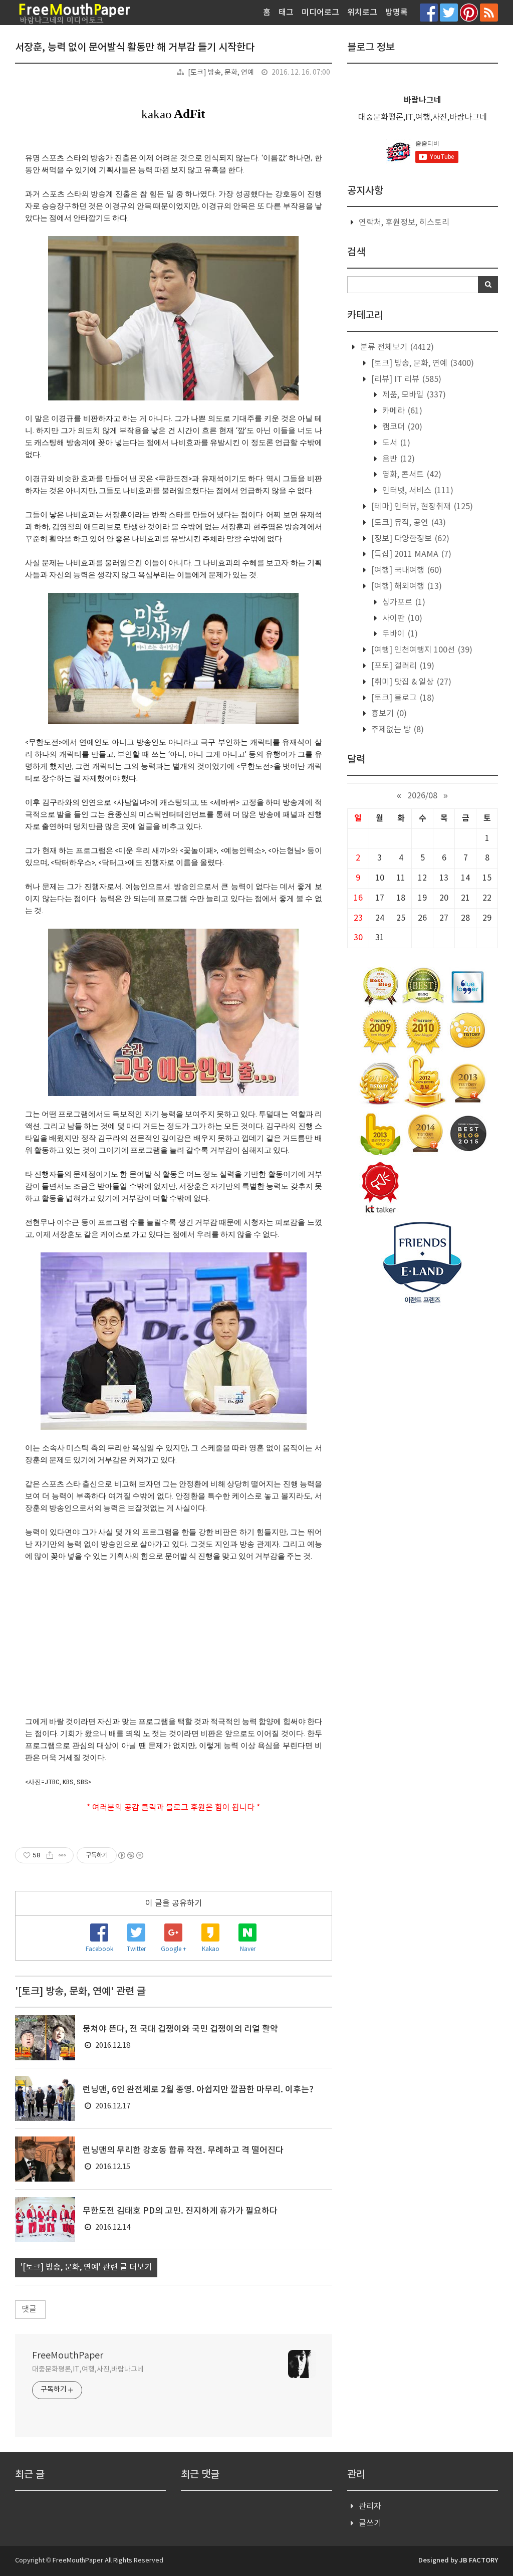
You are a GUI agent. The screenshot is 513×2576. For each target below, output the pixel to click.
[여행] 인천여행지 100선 (421, 650)
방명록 (397, 13)
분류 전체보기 (396, 347)
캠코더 (401, 427)
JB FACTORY (479, 2560)
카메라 (401, 411)
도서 (395, 443)
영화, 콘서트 (411, 475)
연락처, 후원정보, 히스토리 (404, 223)
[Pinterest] (469, 12)
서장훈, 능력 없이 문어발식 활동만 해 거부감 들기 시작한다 (135, 48)
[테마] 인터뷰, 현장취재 (421, 507)
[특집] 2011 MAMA (410, 554)
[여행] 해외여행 (406, 586)
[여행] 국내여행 (406, 570)
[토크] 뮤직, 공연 (408, 523)
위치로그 (362, 13)
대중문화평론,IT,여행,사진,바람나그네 (88, 2370)
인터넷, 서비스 (417, 491)
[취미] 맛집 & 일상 (410, 682)
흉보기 (388, 714)
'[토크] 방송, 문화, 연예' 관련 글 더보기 (86, 2267)
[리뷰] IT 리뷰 (405, 379)
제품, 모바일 (413, 395)
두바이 (399, 634)
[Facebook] (429, 12)
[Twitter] (449, 12)
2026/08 (422, 796)
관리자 (370, 2506)
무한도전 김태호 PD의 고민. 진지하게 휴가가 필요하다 (180, 2211)
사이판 (401, 618)
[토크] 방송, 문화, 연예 (221, 73)
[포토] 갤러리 (402, 666)
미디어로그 (320, 13)
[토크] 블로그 (402, 698)
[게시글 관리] (62, 1855)
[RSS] (489, 12)
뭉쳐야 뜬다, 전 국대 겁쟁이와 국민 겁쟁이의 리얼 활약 (180, 2029)
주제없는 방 (397, 730)
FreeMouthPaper (68, 2356)
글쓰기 (370, 2523)
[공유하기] (50, 1855)
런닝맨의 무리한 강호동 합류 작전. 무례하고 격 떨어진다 (183, 2151)
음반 (398, 459)
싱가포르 (403, 602)
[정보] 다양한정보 (409, 539)
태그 (286, 13)
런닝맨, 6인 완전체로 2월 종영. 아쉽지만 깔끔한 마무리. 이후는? (198, 2090)
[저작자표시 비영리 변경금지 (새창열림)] (130, 1855)
